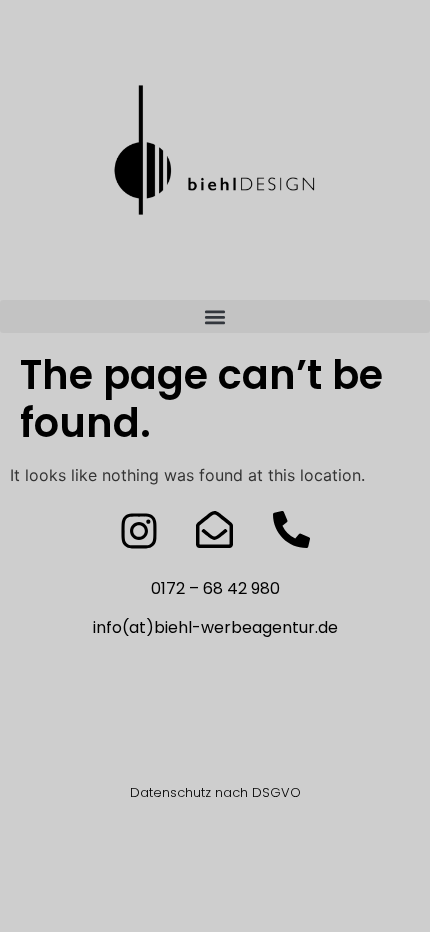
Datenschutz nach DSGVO (215, 792)
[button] (215, 316)
